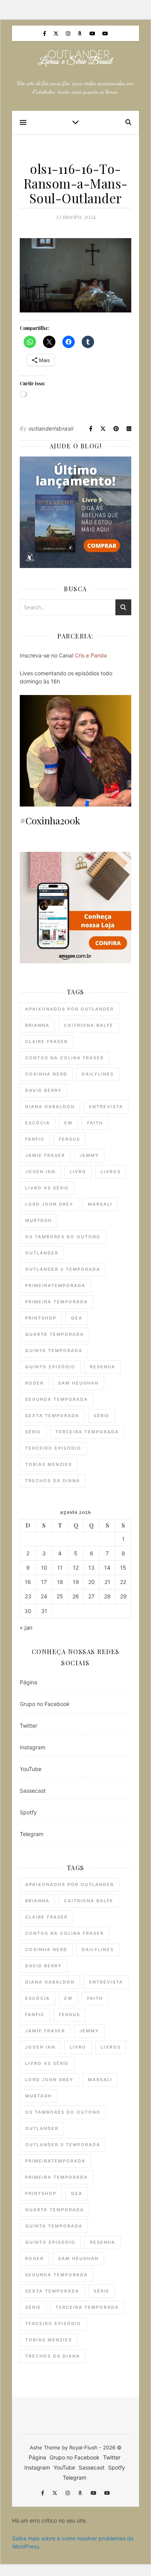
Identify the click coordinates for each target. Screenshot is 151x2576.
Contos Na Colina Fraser (64, 1058)
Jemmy (89, 1155)
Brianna (37, 1025)
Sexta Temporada (52, 1416)
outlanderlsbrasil (51, 428)
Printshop (41, 1318)
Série (102, 1416)
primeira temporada (57, 1302)
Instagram (33, 1747)
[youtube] (93, 33)
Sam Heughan (78, 1383)
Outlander (42, 1253)
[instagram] (69, 33)
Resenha (103, 1367)
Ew (69, 1123)
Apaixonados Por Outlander (69, 1009)
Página (28, 1682)
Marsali (100, 1204)
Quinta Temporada (54, 1351)
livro (78, 1172)
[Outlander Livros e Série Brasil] (75, 58)
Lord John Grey (49, 1204)
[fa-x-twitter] (57, 33)
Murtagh (39, 1220)
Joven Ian (40, 1172)
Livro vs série (47, 1188)
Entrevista (106, 1107)
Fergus (69, 1139)
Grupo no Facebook (45, 1704)
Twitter (28, 1726)
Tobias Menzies (49, 1464)
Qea (77, 1318)
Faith (95, 1123)
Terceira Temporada (87, 1432)
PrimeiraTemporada (55, 1285)
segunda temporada (57, 1399)
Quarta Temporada (55, 1334)
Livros (111, 1172)
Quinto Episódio (50, 1367)
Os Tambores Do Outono (63, 1237)
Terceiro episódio (53, 1448)
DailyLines (98, 1074)
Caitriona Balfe (89, 1025)
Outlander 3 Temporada (63, 1269)
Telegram (32, 1834)
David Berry (44, 1090)
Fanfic (35, 1139)
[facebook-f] (45, 33)
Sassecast (33, 1791)
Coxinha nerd (46, 1074)
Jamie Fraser (45, 1155)
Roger (34, 1383)
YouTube (31, 1769)
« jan (26, 1628)
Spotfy (28, 1812)
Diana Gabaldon (50, 1107)
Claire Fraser (46, 1042)
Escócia (38, 1123)
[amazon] (80, 33)
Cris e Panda (91, 655)
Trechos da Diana (53, 1481)
